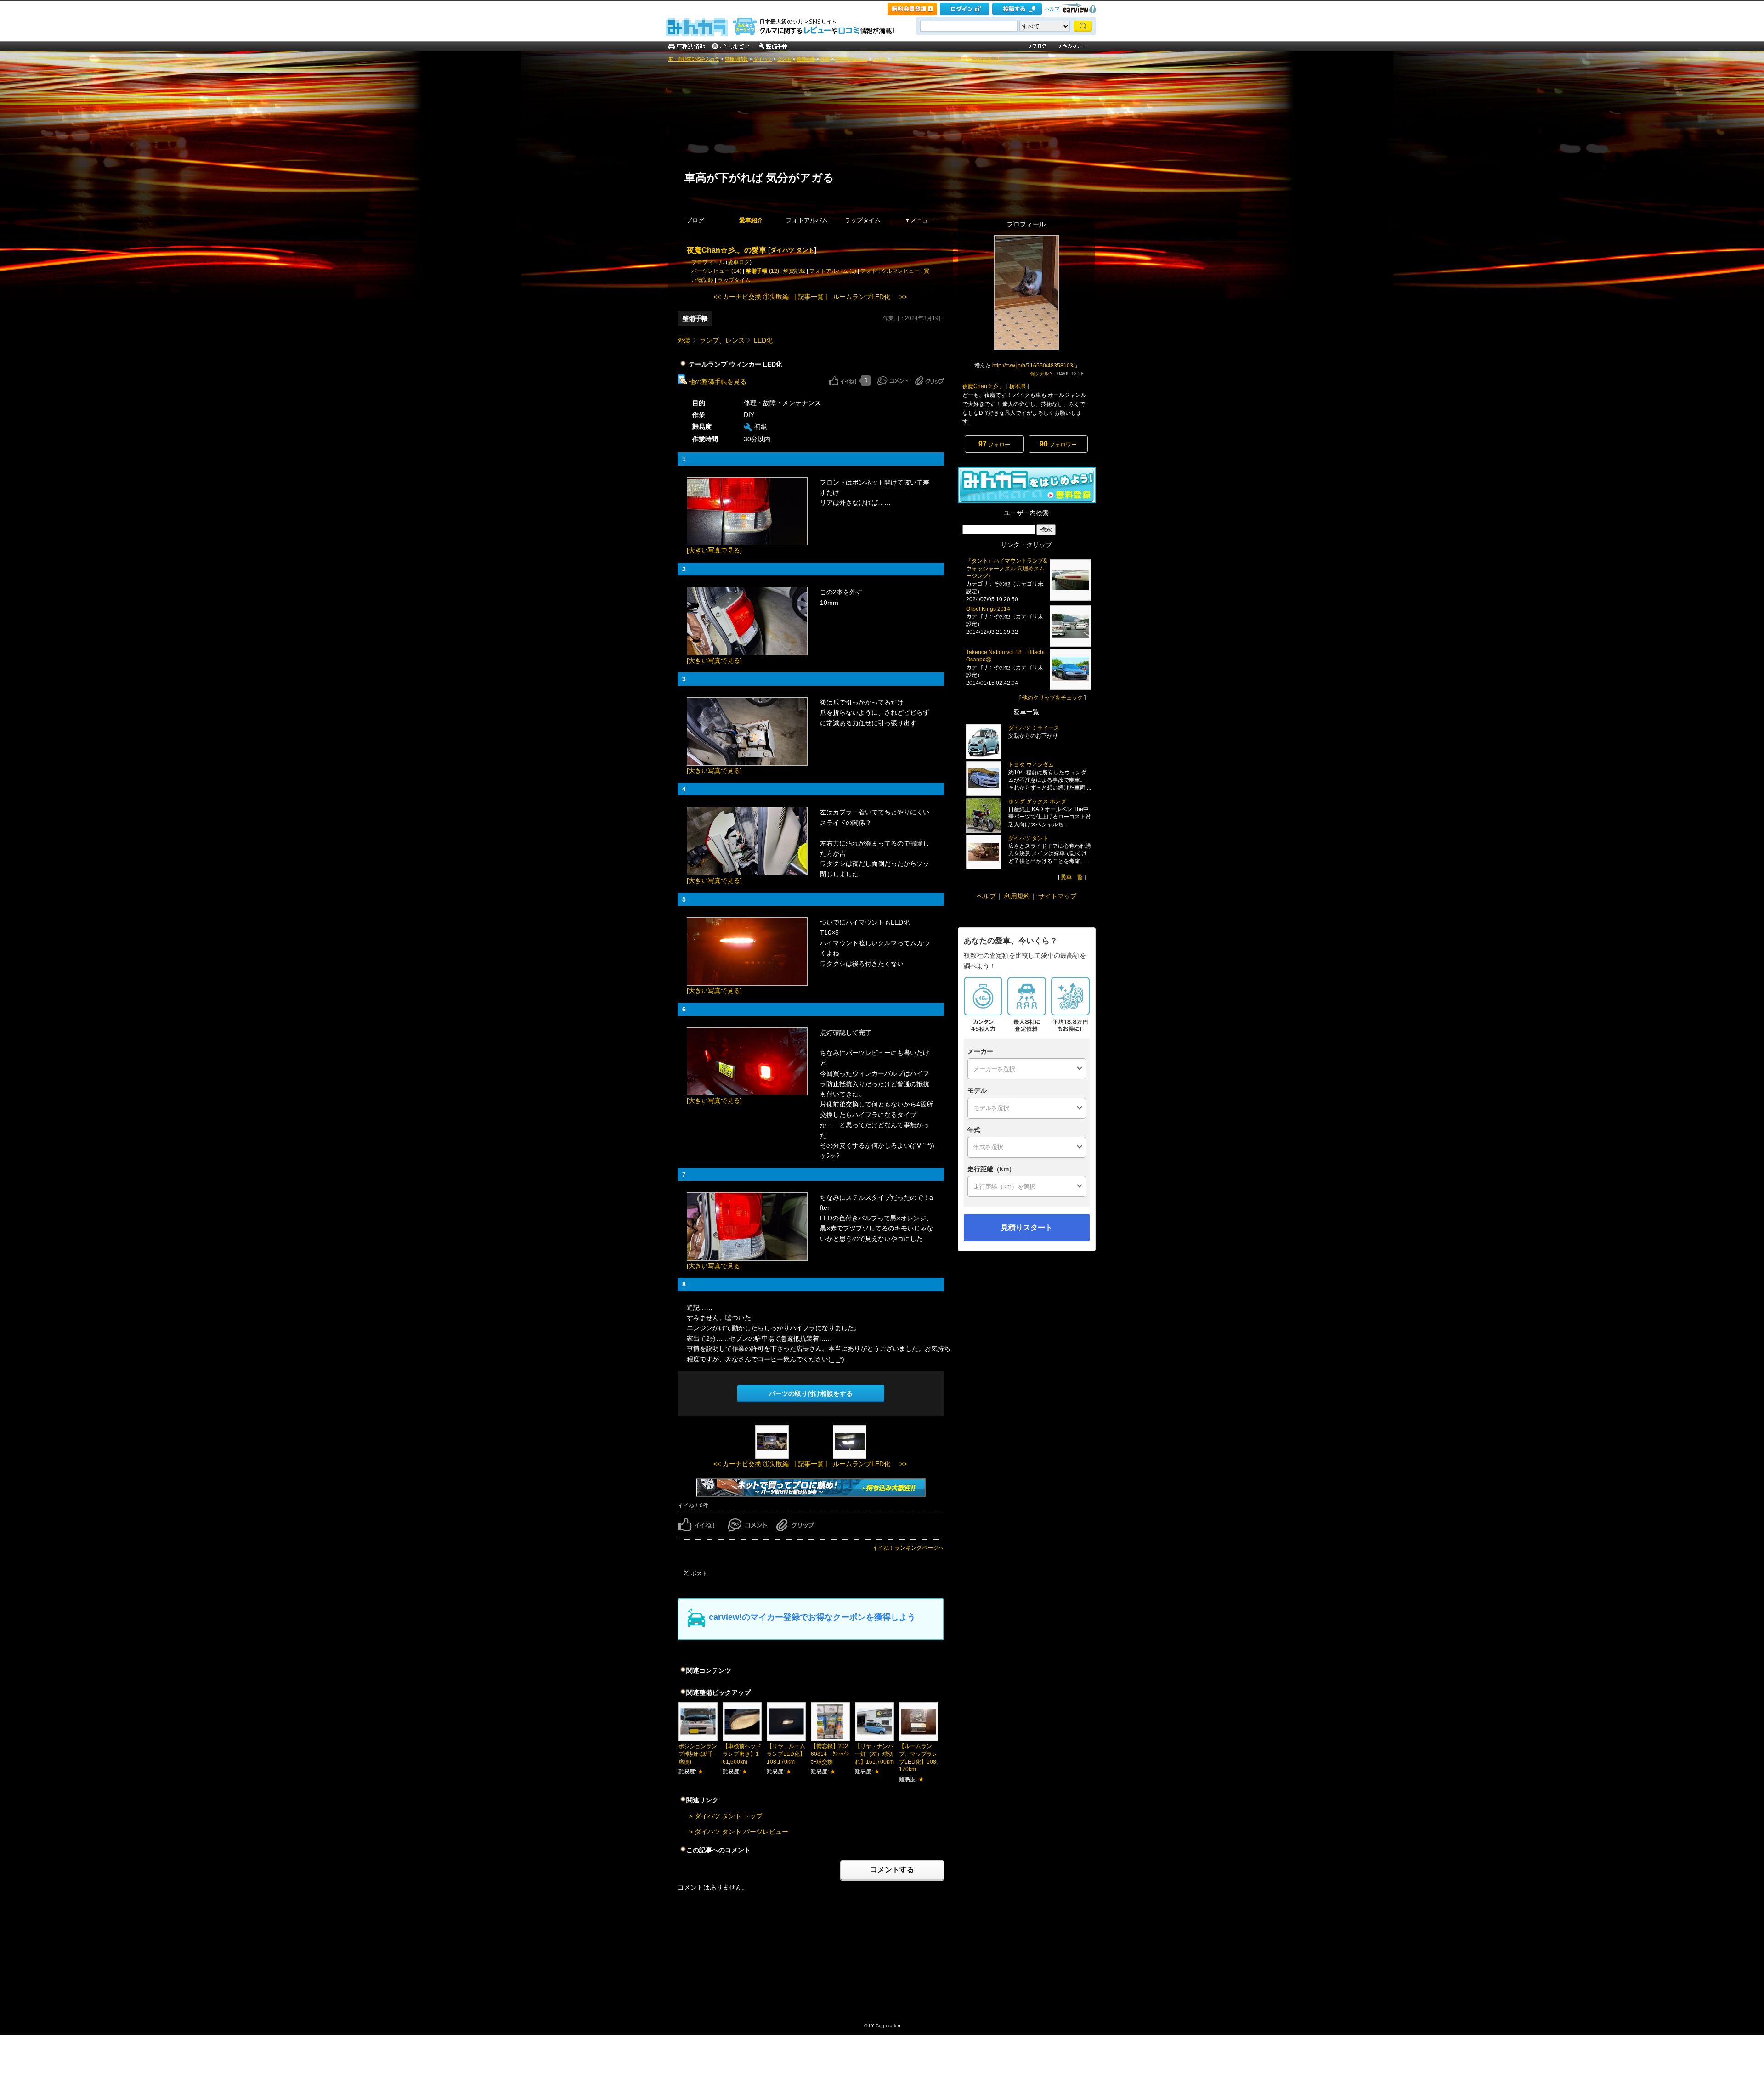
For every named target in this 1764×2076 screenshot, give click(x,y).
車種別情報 (736, 59)
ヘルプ (1052, 9)
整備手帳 (806, 59)
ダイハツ (763, 59)
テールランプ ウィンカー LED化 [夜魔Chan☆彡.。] (946, 59)
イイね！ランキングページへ (908, 1548)
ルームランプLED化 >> (870, 297)
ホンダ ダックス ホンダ (1037, 801)
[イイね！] (843, 381)
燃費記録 (794, 271)
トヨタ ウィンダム (1031, 765)
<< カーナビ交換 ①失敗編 (751, 297)
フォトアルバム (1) (833, 271)
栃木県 (1018, 386)
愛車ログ (739, 262)
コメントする (892, 1870)
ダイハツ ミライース (1034, 728)
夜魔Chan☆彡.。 (984, 386)
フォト (869, 271)
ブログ (695, 220)
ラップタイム (863, 220)
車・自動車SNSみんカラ (694, 59)
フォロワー (1058, 444)
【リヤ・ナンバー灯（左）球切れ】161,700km (874, 1754)
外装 (825, 59)
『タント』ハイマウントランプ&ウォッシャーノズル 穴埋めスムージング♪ (1006, 569)
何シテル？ (1042, 374)
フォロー (994, 444)
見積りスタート (1027, 1227)
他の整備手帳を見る (717, 382)
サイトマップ (1057, 896)
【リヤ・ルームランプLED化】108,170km (786, 1754)
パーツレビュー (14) (716, 271)
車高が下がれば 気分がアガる (759, 177)
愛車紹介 (751, 220)
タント (784, 59)
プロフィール (708, 262)
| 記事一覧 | (811, 297)
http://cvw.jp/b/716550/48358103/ (1033, 366)
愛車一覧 (1072, 877)
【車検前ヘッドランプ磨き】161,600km (742, 1754)
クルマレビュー (900, 271)
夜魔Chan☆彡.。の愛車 (727, 250)
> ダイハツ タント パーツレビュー (739, 1832)
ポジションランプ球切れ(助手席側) (698, 1754)
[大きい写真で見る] (714, 550)
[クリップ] (930, 381)
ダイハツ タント (792, 250)
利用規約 (1017, 896)
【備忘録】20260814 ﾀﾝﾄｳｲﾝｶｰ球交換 (830, 1754)
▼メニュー (919, 220)
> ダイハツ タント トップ (726, 1816)
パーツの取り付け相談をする (811, 1393)
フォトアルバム (807, 220)
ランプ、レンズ (851, 59)
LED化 (880, 59)
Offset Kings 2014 (988, 609)
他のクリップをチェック (1052, 698)
